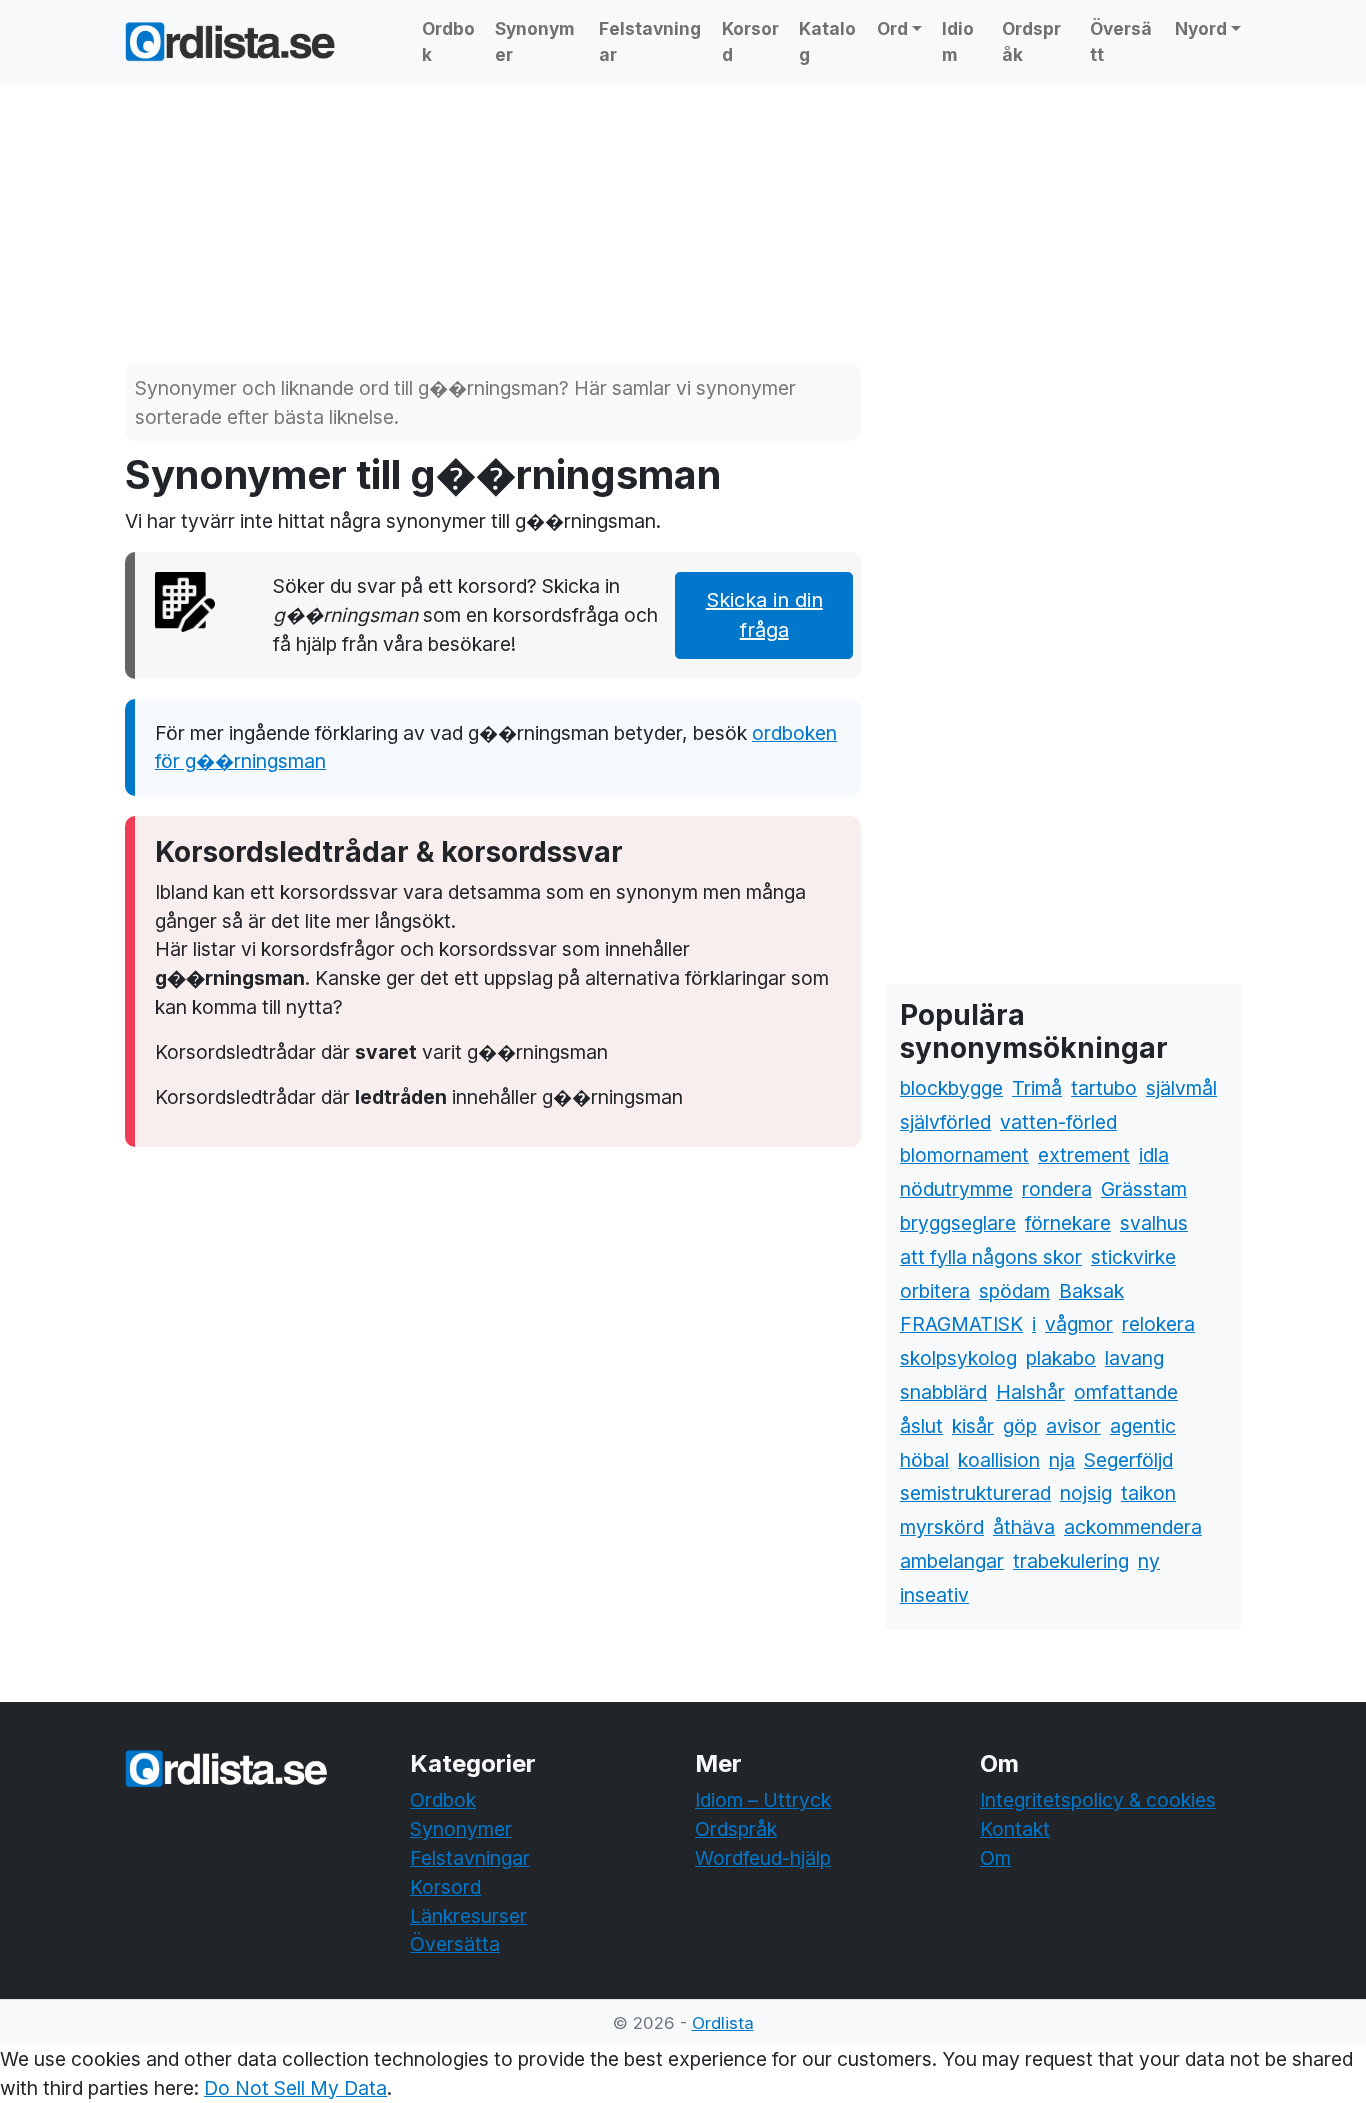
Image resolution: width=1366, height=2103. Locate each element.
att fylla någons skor (991, 1257)
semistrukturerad (975, 1493)
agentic (1143, 1426)
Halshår (1030, 1392)
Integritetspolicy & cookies (1098, 1800)
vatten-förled (1058, 1122)
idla (1154, 1155)
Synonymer (535, 41)
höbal (924, 1460)
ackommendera (1133, 1527)
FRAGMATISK (961, 1324)
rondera (1057, 1189)
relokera (1158, 1324)
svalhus (1154, 1223)
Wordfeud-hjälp (763, 1858)
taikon (1148, 1493)
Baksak (1091, 1291)
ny (1149, 1561)
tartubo (1104, 1088)
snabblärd (943, 1392)
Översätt (1121, 41)
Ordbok (448, 41)
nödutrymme (956, 1189)
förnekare (1068, 1223)
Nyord (1201, 28)
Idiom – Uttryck (763, 1800)
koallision (999, 1460)
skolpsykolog (958, 1358)
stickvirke (1133, 1257)
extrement (1084, 1155)
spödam (1014, 1291)
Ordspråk (1031, 41)
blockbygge (951, 1088)
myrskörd (942, 1527)
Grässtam (1144, 1189)
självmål (1181, 1088)
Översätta (455, 1944)
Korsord (750, 41)
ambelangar (952, 1561)
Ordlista (723, 2023)
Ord (892, 28)
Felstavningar (650, 41)
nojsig (1086, 1493)
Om (995, 1858)
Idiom (958, 41)
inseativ (934, 1595)
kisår (973, 1426)
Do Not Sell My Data (295, 2088)
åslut (921, 1426)
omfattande (1126, 1392)
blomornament (964, 1155)
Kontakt (1015, 1829)
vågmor (1079, 1324)
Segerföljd (1128, 1460)
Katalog (827, 41)
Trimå (1037, 1088)
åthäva (1024, 1527)
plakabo (1061, 1358)
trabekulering (1071, 1561)
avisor (1073, 1426)
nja (1062, 1460)
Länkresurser (468, 1916)
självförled (945, 1122)
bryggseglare (958, 1223)
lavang (1134, 1358)
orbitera (935, 1291)
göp (1020, 1426)
